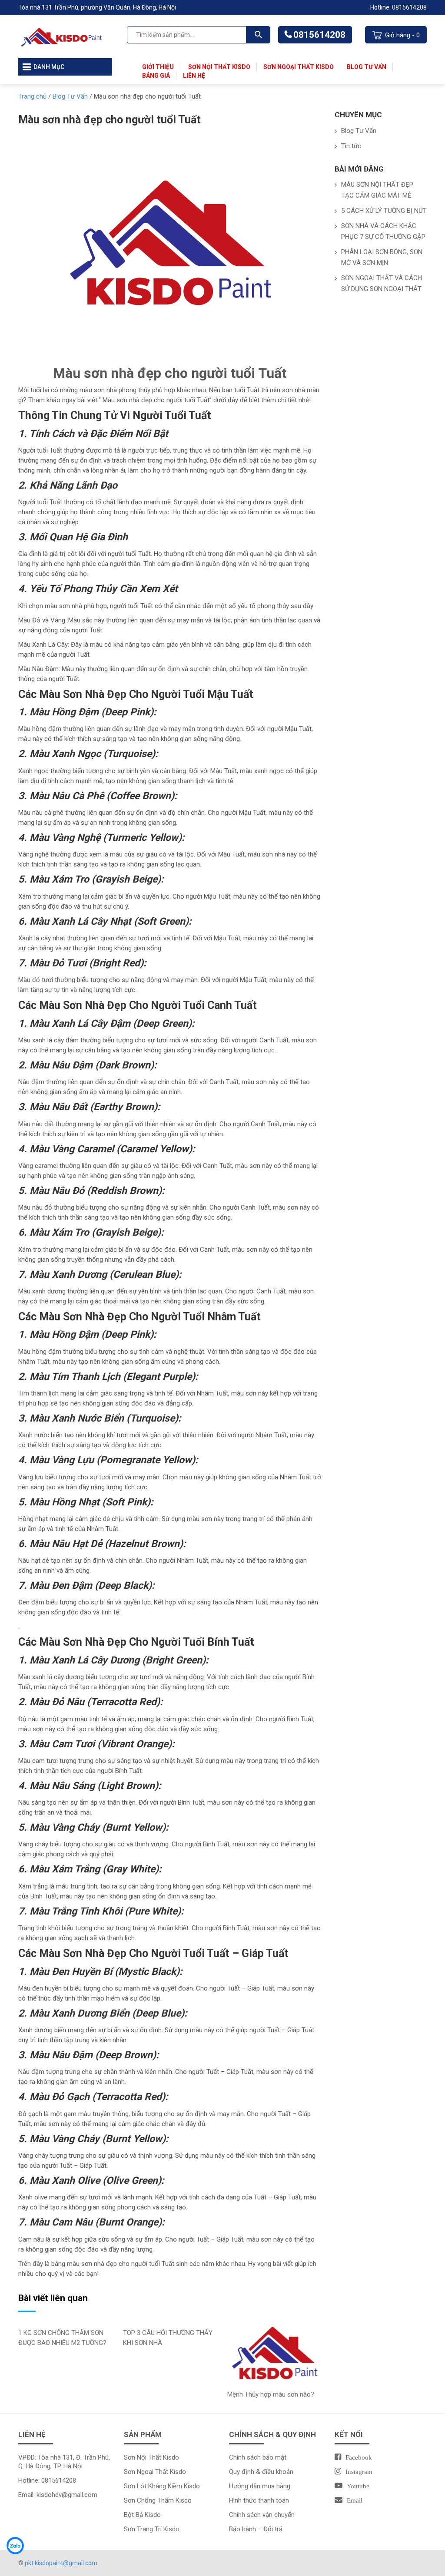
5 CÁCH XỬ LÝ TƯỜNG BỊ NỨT (384, 211)
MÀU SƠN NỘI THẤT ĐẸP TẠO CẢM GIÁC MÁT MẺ (377, 190)
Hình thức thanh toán (259, 2500)
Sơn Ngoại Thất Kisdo (299, 67)
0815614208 (319, 35)
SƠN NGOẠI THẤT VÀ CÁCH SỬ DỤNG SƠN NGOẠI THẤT (382, 283)
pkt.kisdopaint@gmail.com (61, 2563)
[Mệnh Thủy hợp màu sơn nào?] (274, 2354)
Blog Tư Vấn (367, 67)
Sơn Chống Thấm (150, 2500)
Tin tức (351, 146)
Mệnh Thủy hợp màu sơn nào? (271, 2394)
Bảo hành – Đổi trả (256, 2529)
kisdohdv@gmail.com (67, 2495)
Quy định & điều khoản (261, 2472)
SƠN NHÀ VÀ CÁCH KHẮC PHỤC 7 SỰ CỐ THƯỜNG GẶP (383, 231)
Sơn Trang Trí (144, 2529)
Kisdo (178, 2472)
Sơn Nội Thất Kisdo (219, 67)
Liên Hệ (194, 76)
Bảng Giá (156, 76)
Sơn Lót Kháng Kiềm (154, 2486)
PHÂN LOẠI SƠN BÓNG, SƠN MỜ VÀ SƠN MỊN (382, 257)
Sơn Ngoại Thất (147, 2472)
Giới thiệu (158, 67)
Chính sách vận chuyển (262, 2515)
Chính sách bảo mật (258, 2457)
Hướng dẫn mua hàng (260, 2486)
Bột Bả (134, 2515)
